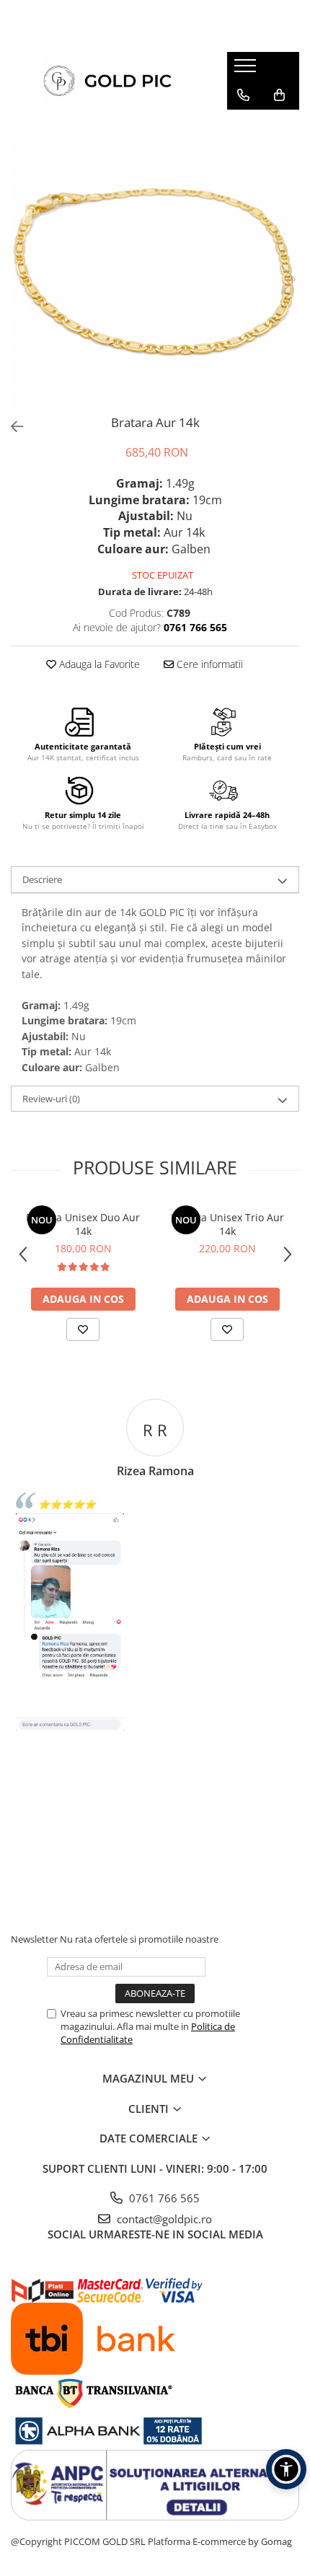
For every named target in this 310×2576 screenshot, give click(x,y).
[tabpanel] (155, 265)
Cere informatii (208, 664)
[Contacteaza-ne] (243, 95)
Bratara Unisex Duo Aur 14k (83, 1224)
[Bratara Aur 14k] (155, 265)
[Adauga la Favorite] (83, 1329)
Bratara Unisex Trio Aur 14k (227, 1224)
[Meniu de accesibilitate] (286, 2469)
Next (288, 280)
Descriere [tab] (42, 879)
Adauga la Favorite (98, 664)
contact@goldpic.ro (163, 2219)
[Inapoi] (11, 427)
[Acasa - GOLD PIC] (108, 81)
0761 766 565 (163, 2198)
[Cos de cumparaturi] (279, 95)
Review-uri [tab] (51, 1099)
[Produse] (247, 70)
